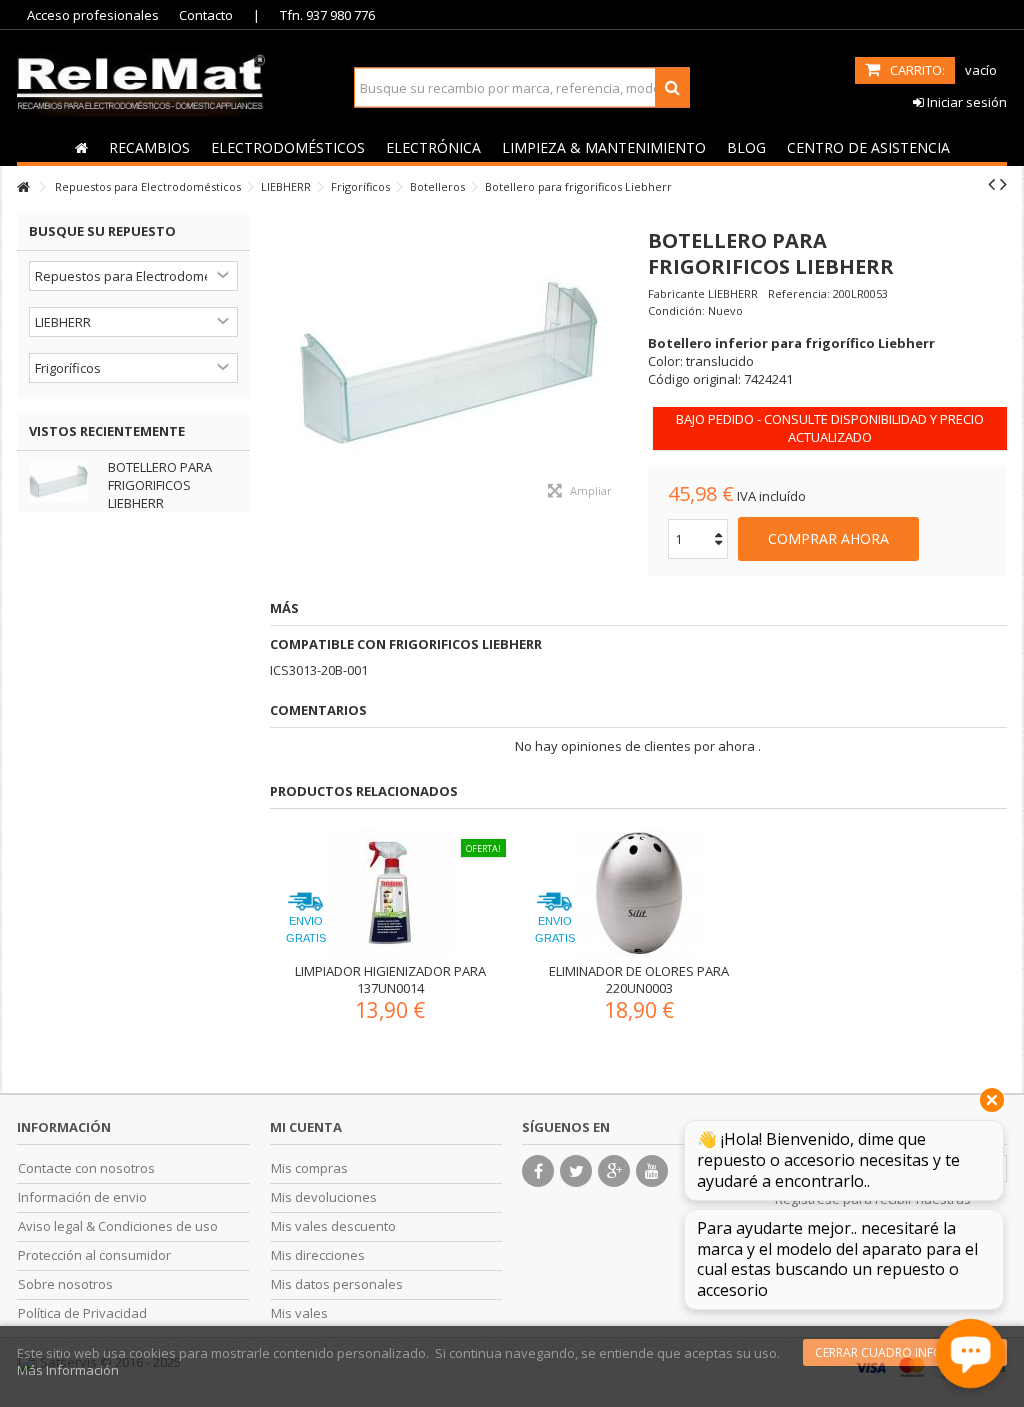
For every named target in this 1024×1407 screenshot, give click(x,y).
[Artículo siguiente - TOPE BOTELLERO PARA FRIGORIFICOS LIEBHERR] (1003, 184)
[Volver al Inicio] (23, 187)
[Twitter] (576, 1171)
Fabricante (676, 293)
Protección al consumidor (94, 1255)
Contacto (206, 15)
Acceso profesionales (93, 15)
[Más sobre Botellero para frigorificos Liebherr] (63, 481)
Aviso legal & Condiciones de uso (118, 1226)
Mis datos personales (337, 1284)
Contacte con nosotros (86, 1168)
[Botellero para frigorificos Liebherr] (449, 363)
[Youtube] (652, 1171)
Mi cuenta (306, 1127)
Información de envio (82, 1197)
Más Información (68, 1370)
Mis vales (299, 1313)
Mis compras (309, 1168)
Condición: (676, 310)
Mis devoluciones (324, 1197)
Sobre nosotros (65, 1284)
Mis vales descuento (333, 1226)
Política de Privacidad (82, 1313)
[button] (149, 147)
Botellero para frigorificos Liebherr (160, 485)
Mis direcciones (318, 1255)
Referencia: (799, 293)
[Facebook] (538, 1171)
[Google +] (614, 1171)
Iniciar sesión (965, 102)
